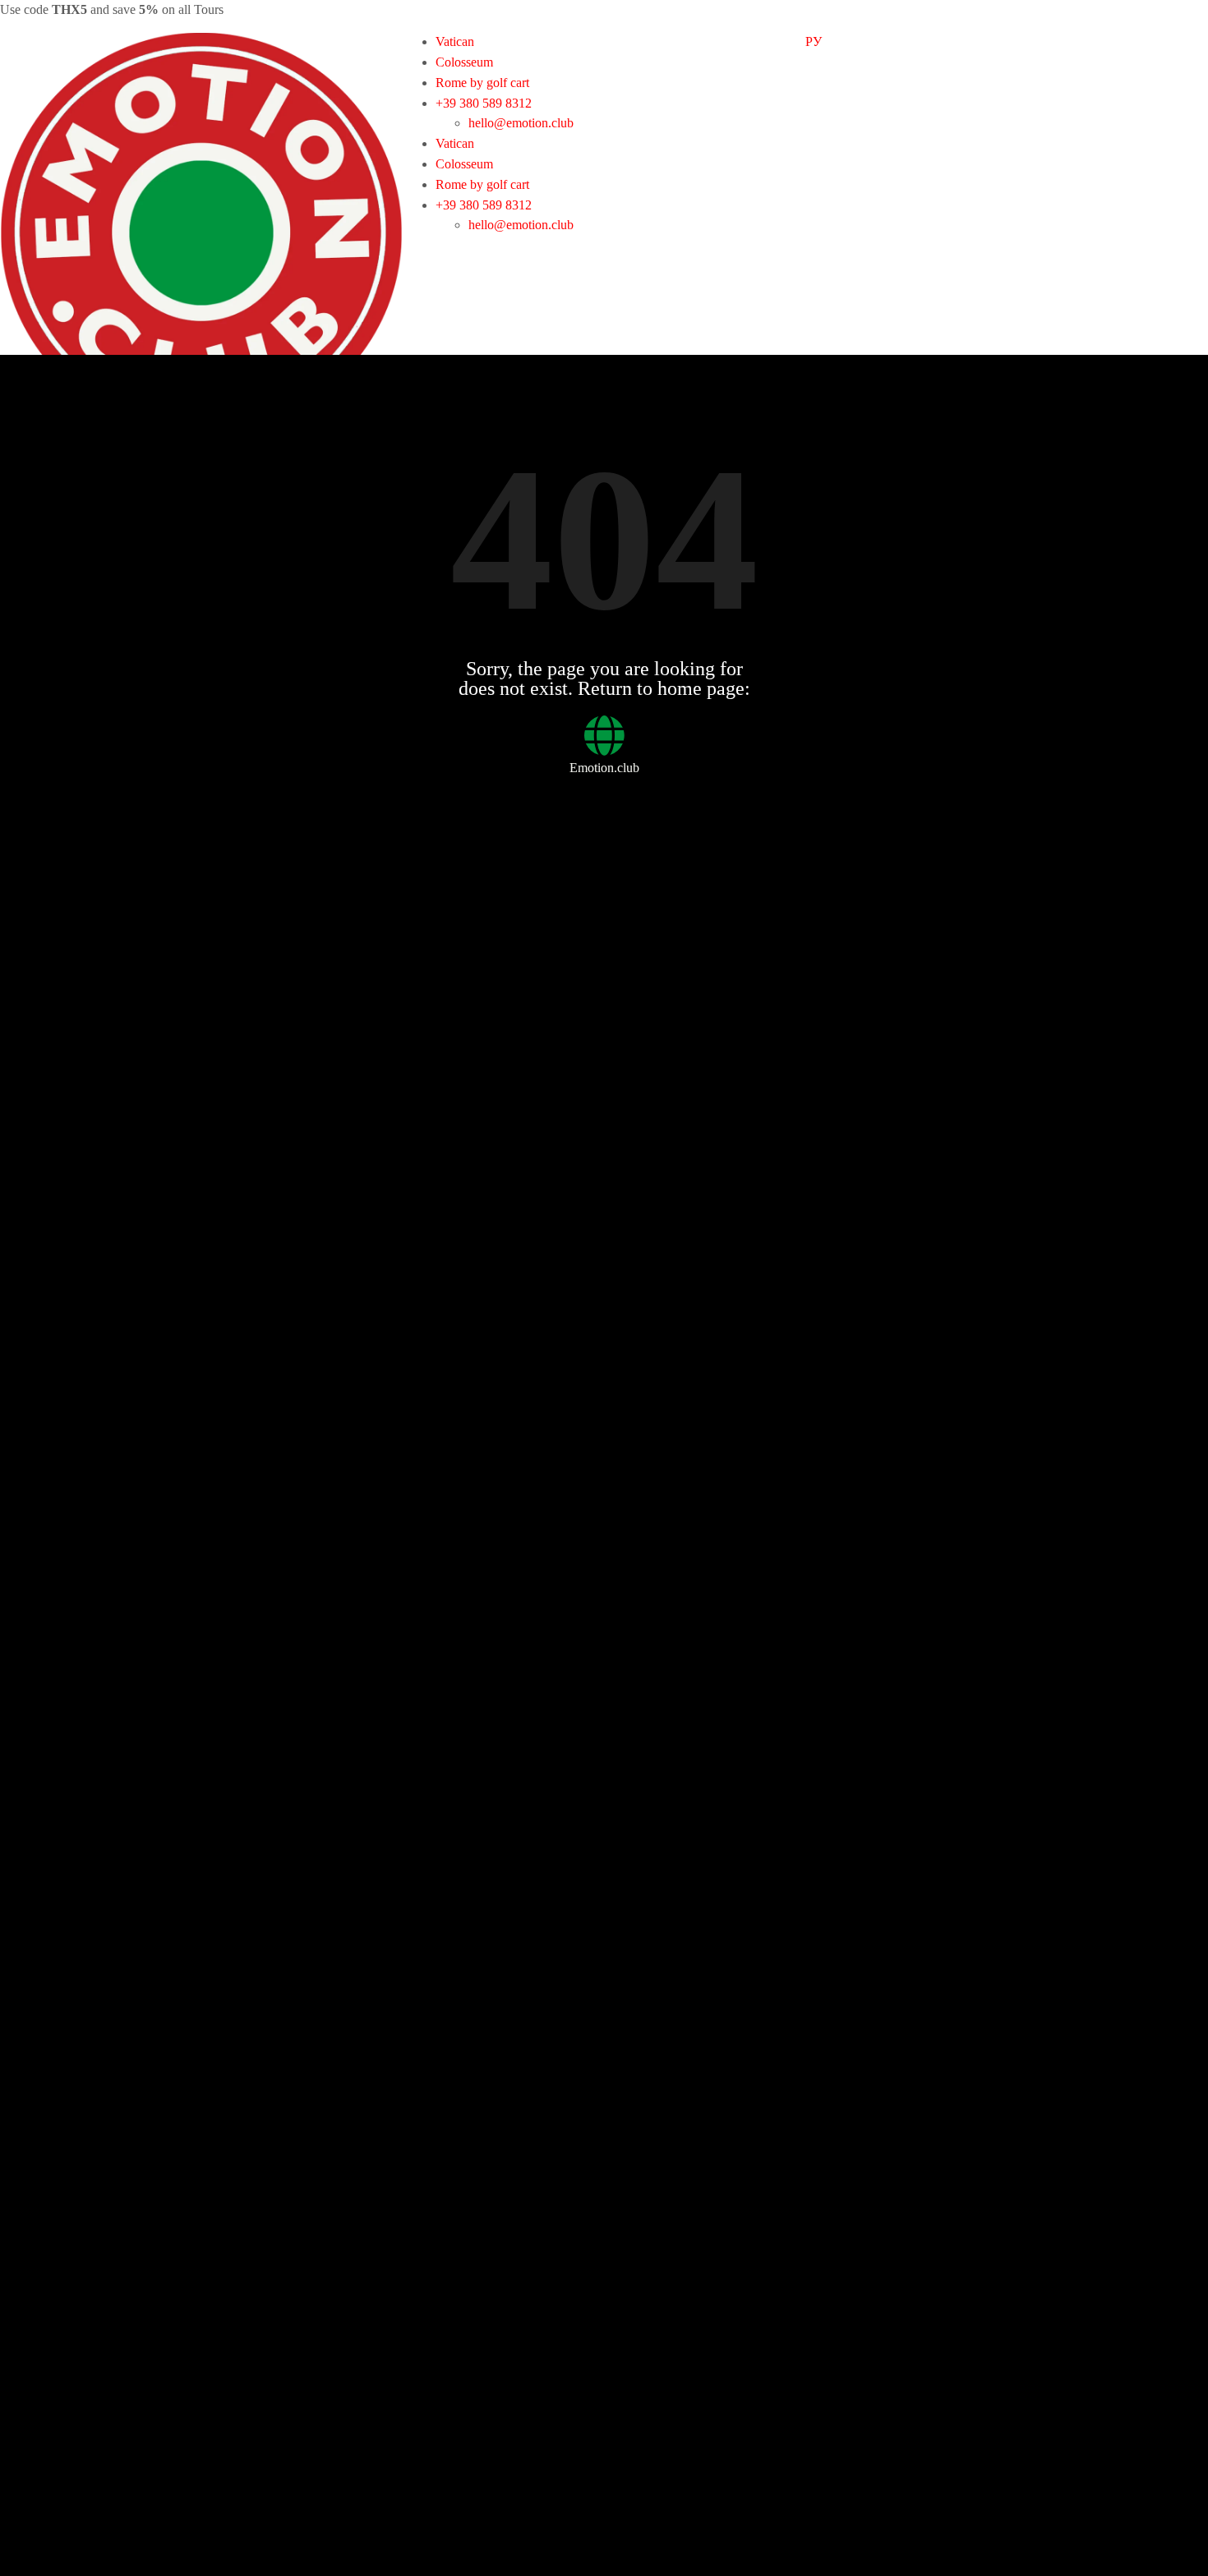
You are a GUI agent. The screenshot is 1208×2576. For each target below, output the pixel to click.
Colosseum (464, 62)
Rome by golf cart (482, 83)
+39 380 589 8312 (484, 103)
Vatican (455, 41)
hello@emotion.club (521, 123)
